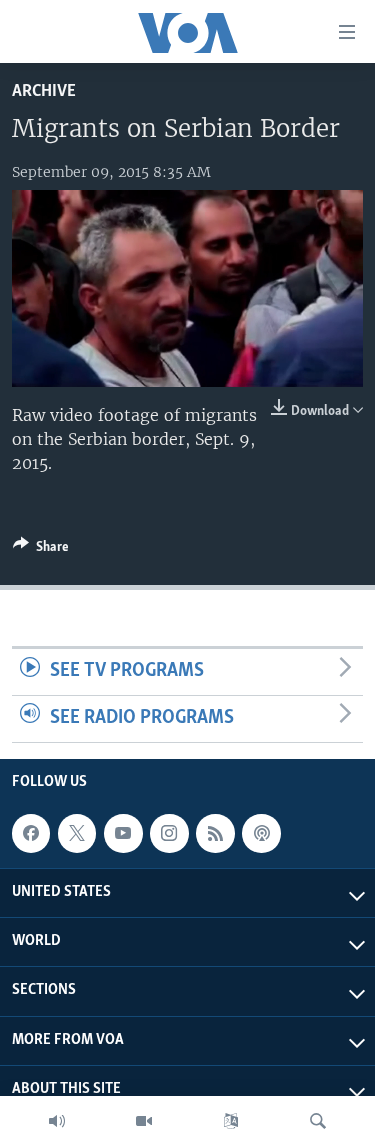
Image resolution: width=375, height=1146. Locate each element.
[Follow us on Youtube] (123, 833)
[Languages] (231, 1121)
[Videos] (144, 1121)
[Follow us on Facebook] (31, 833)
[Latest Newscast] (57, 1121)
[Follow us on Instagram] (169, 833)
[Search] (318, 1121)
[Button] (41, 550)
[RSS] (215, 833)
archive (44, 91)
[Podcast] (261, 833)
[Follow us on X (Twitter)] (77, 833)
